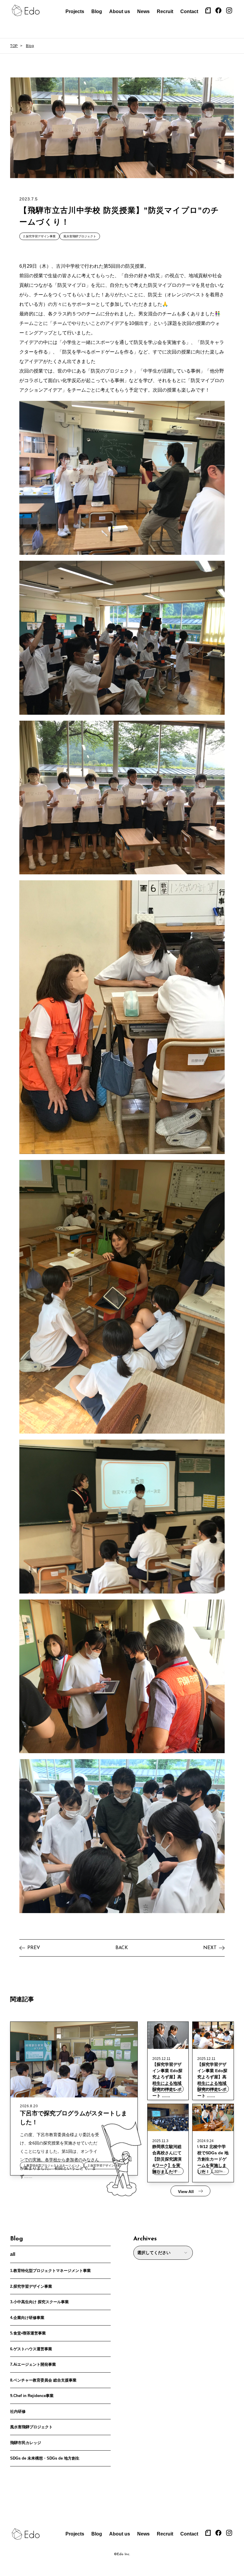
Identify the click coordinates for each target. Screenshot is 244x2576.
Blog (97, 11)
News (143, 11)
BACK (122, 1948)
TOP (14, 46)
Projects (75, 11)
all (13, 2254)
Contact (189, 11)
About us (120, 11)
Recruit (165, 11)
